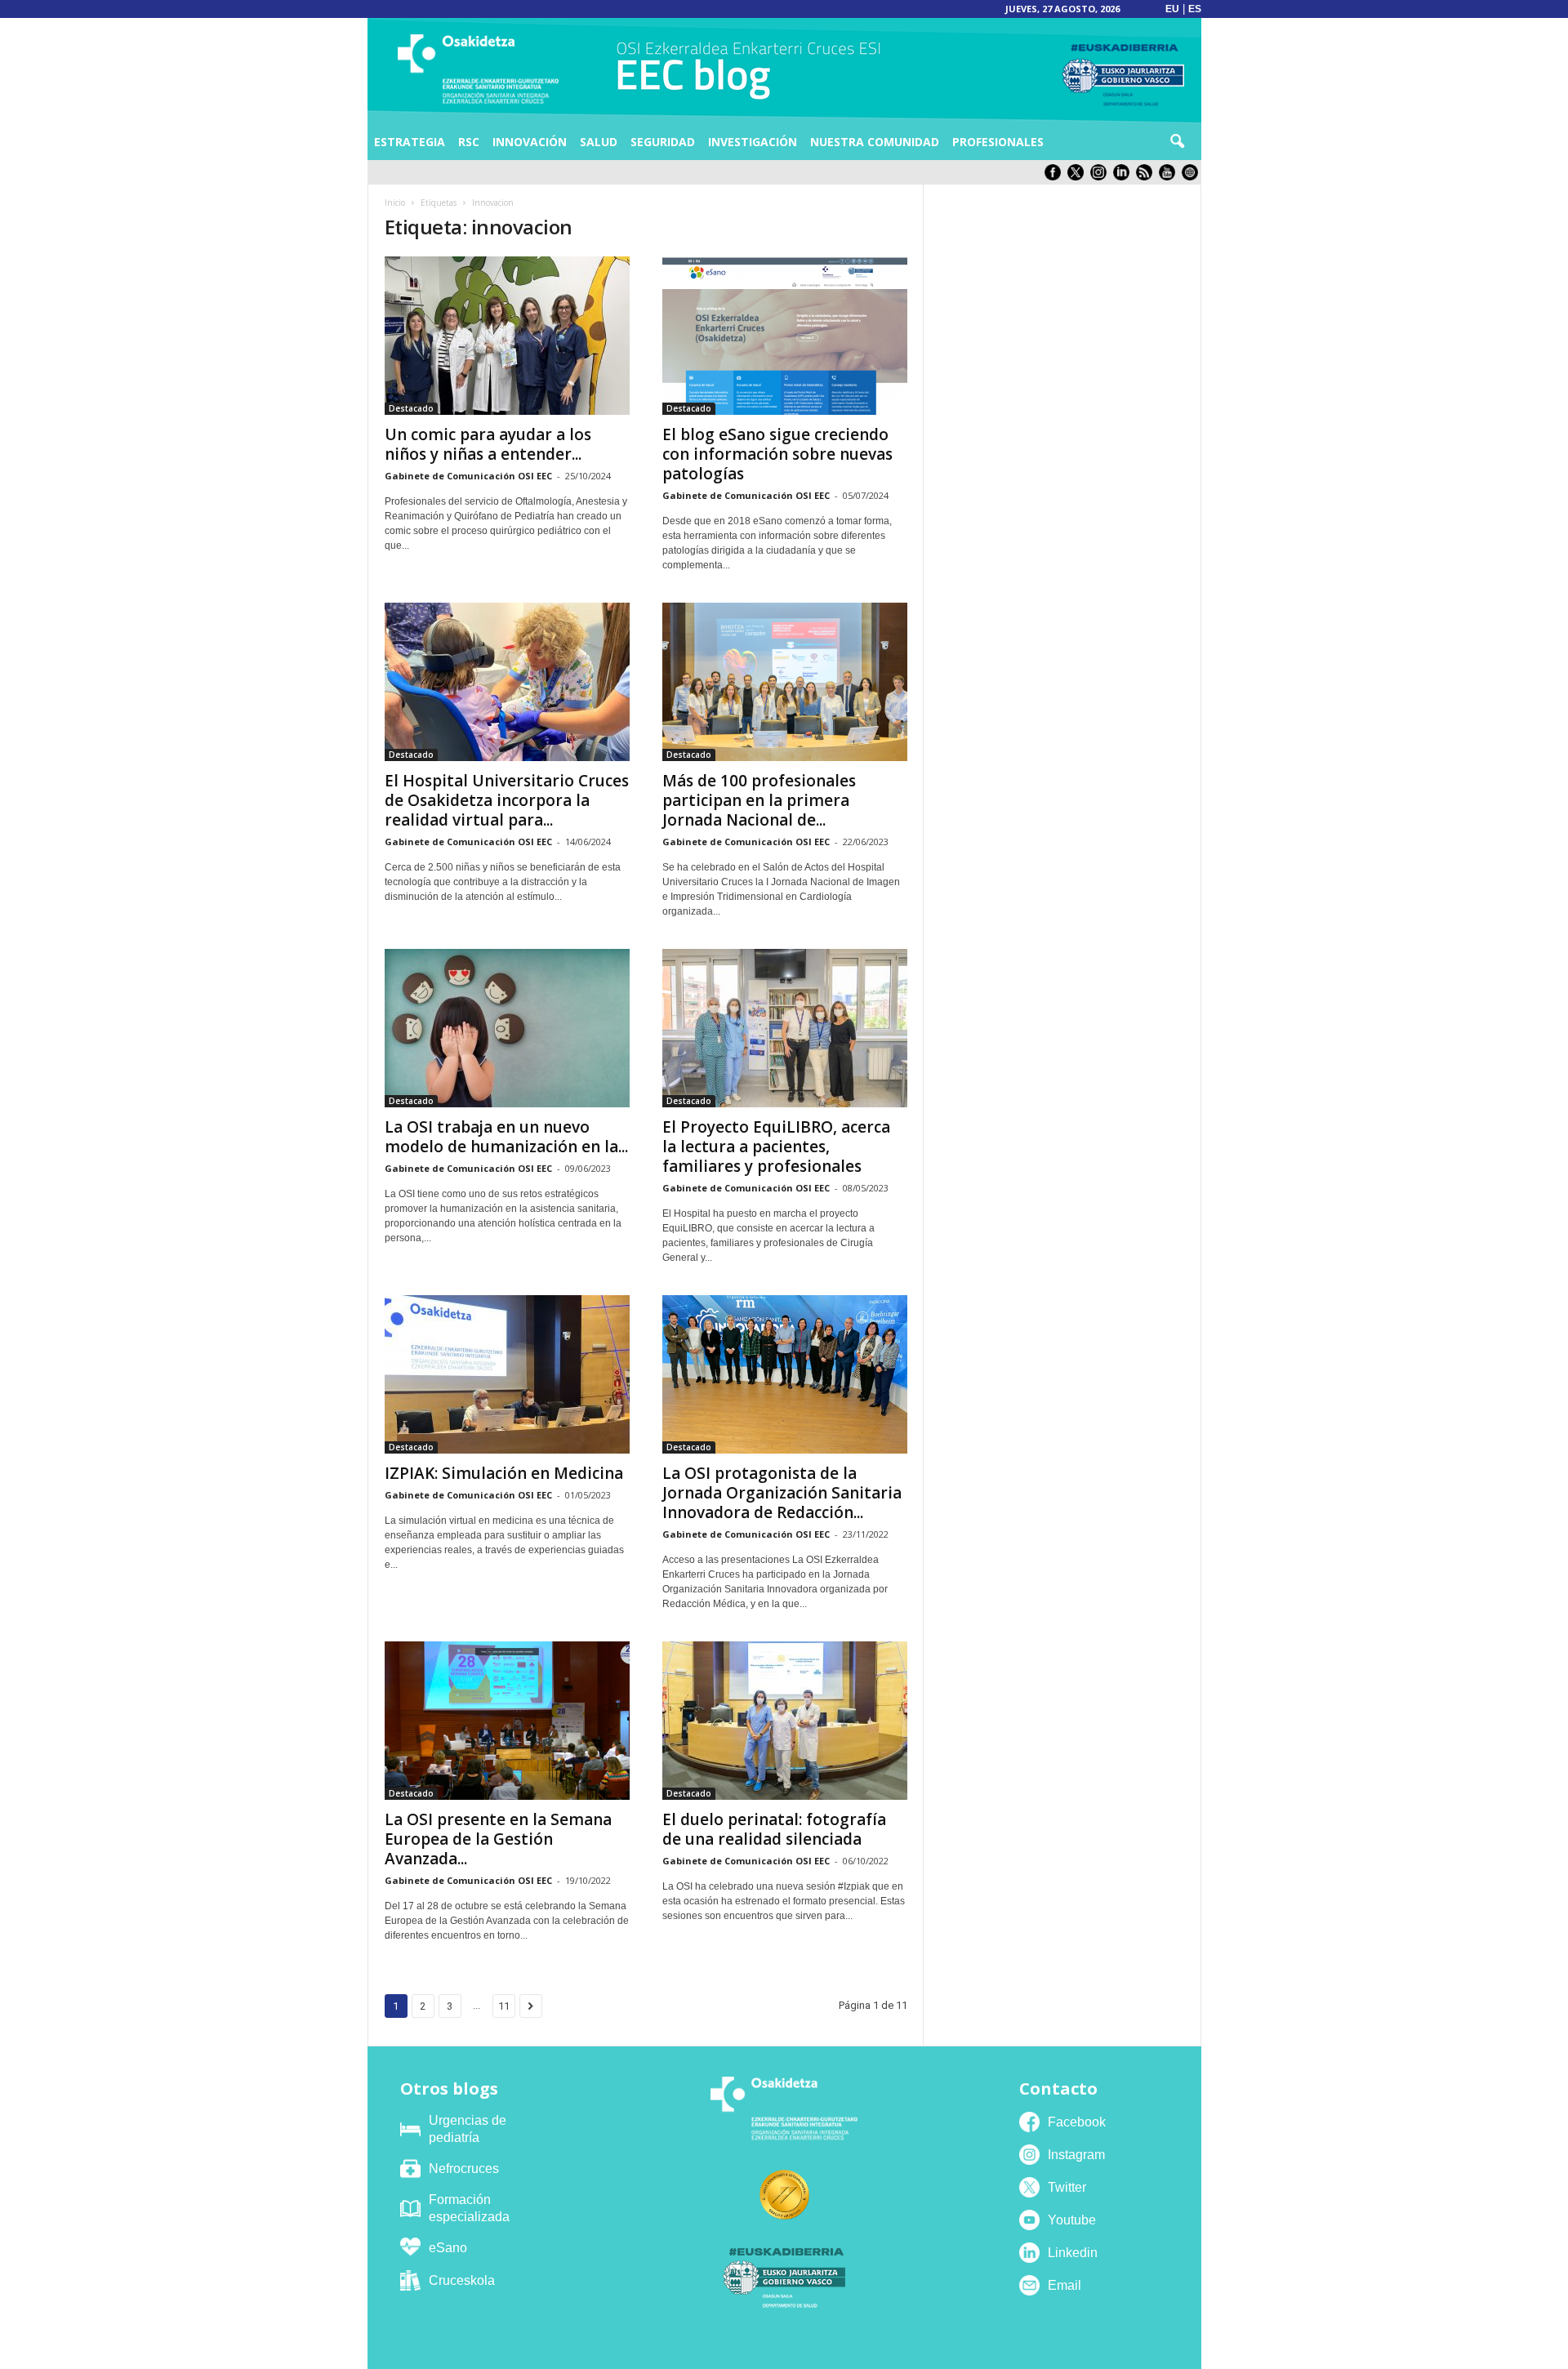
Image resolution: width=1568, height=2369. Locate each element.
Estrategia (410, 142)
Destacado (411, 408)
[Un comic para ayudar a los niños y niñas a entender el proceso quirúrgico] (507, 336)
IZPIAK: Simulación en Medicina (504, 1473)
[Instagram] (1102, 177)
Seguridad (663, 142)
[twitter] (1079, 177)
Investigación (753, 142)
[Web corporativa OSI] (1192, 177)
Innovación (530, 142)
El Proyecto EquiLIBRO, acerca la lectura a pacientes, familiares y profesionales (776, 1147)
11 (504, 2006)
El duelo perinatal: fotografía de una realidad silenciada (774, 1829)
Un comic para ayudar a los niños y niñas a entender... (488, 444)
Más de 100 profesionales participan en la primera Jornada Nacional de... (759, 800)
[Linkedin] (1125, 177)
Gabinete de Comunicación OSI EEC (468, 476)
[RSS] (1147, 177)
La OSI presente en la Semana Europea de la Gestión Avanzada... (498, 1839)
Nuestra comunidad (875, 142)
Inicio (395, 203)
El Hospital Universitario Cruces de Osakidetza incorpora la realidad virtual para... (507, 800)
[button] (1177, 142)
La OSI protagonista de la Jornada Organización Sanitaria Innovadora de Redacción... (782, 1493)
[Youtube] (1170, 177)
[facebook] (1056, 177)
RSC (469, 142)
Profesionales (998, 142)
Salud (599, 142)
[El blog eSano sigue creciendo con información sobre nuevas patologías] (785, 336)
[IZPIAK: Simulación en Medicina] (507, 1374)
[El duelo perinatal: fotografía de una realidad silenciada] (785, 1721)
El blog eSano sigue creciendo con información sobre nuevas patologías (777, 454)
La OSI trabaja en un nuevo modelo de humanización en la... (506, 1137)
